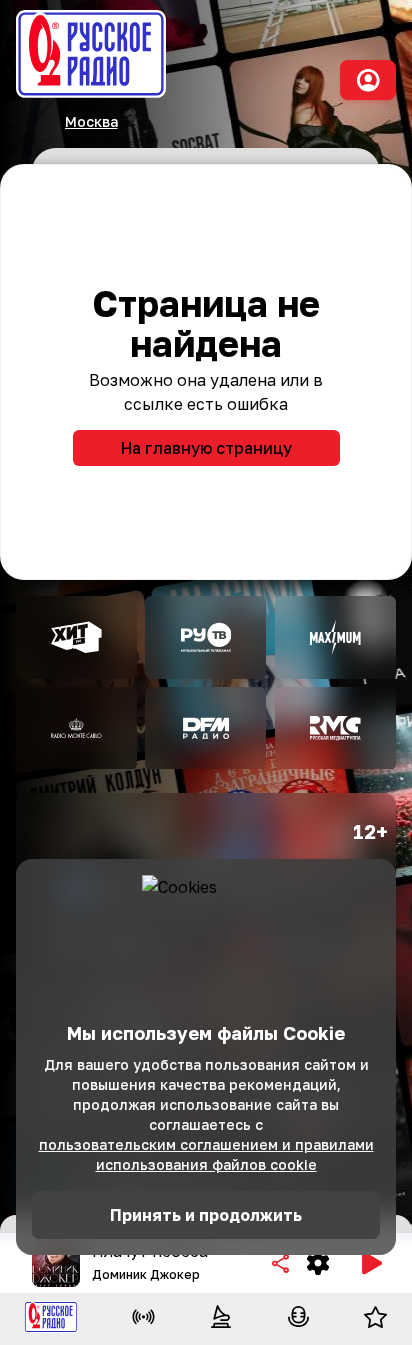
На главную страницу (206, 448)
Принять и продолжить (206, 1215)
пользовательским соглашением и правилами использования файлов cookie (206, 1154)
